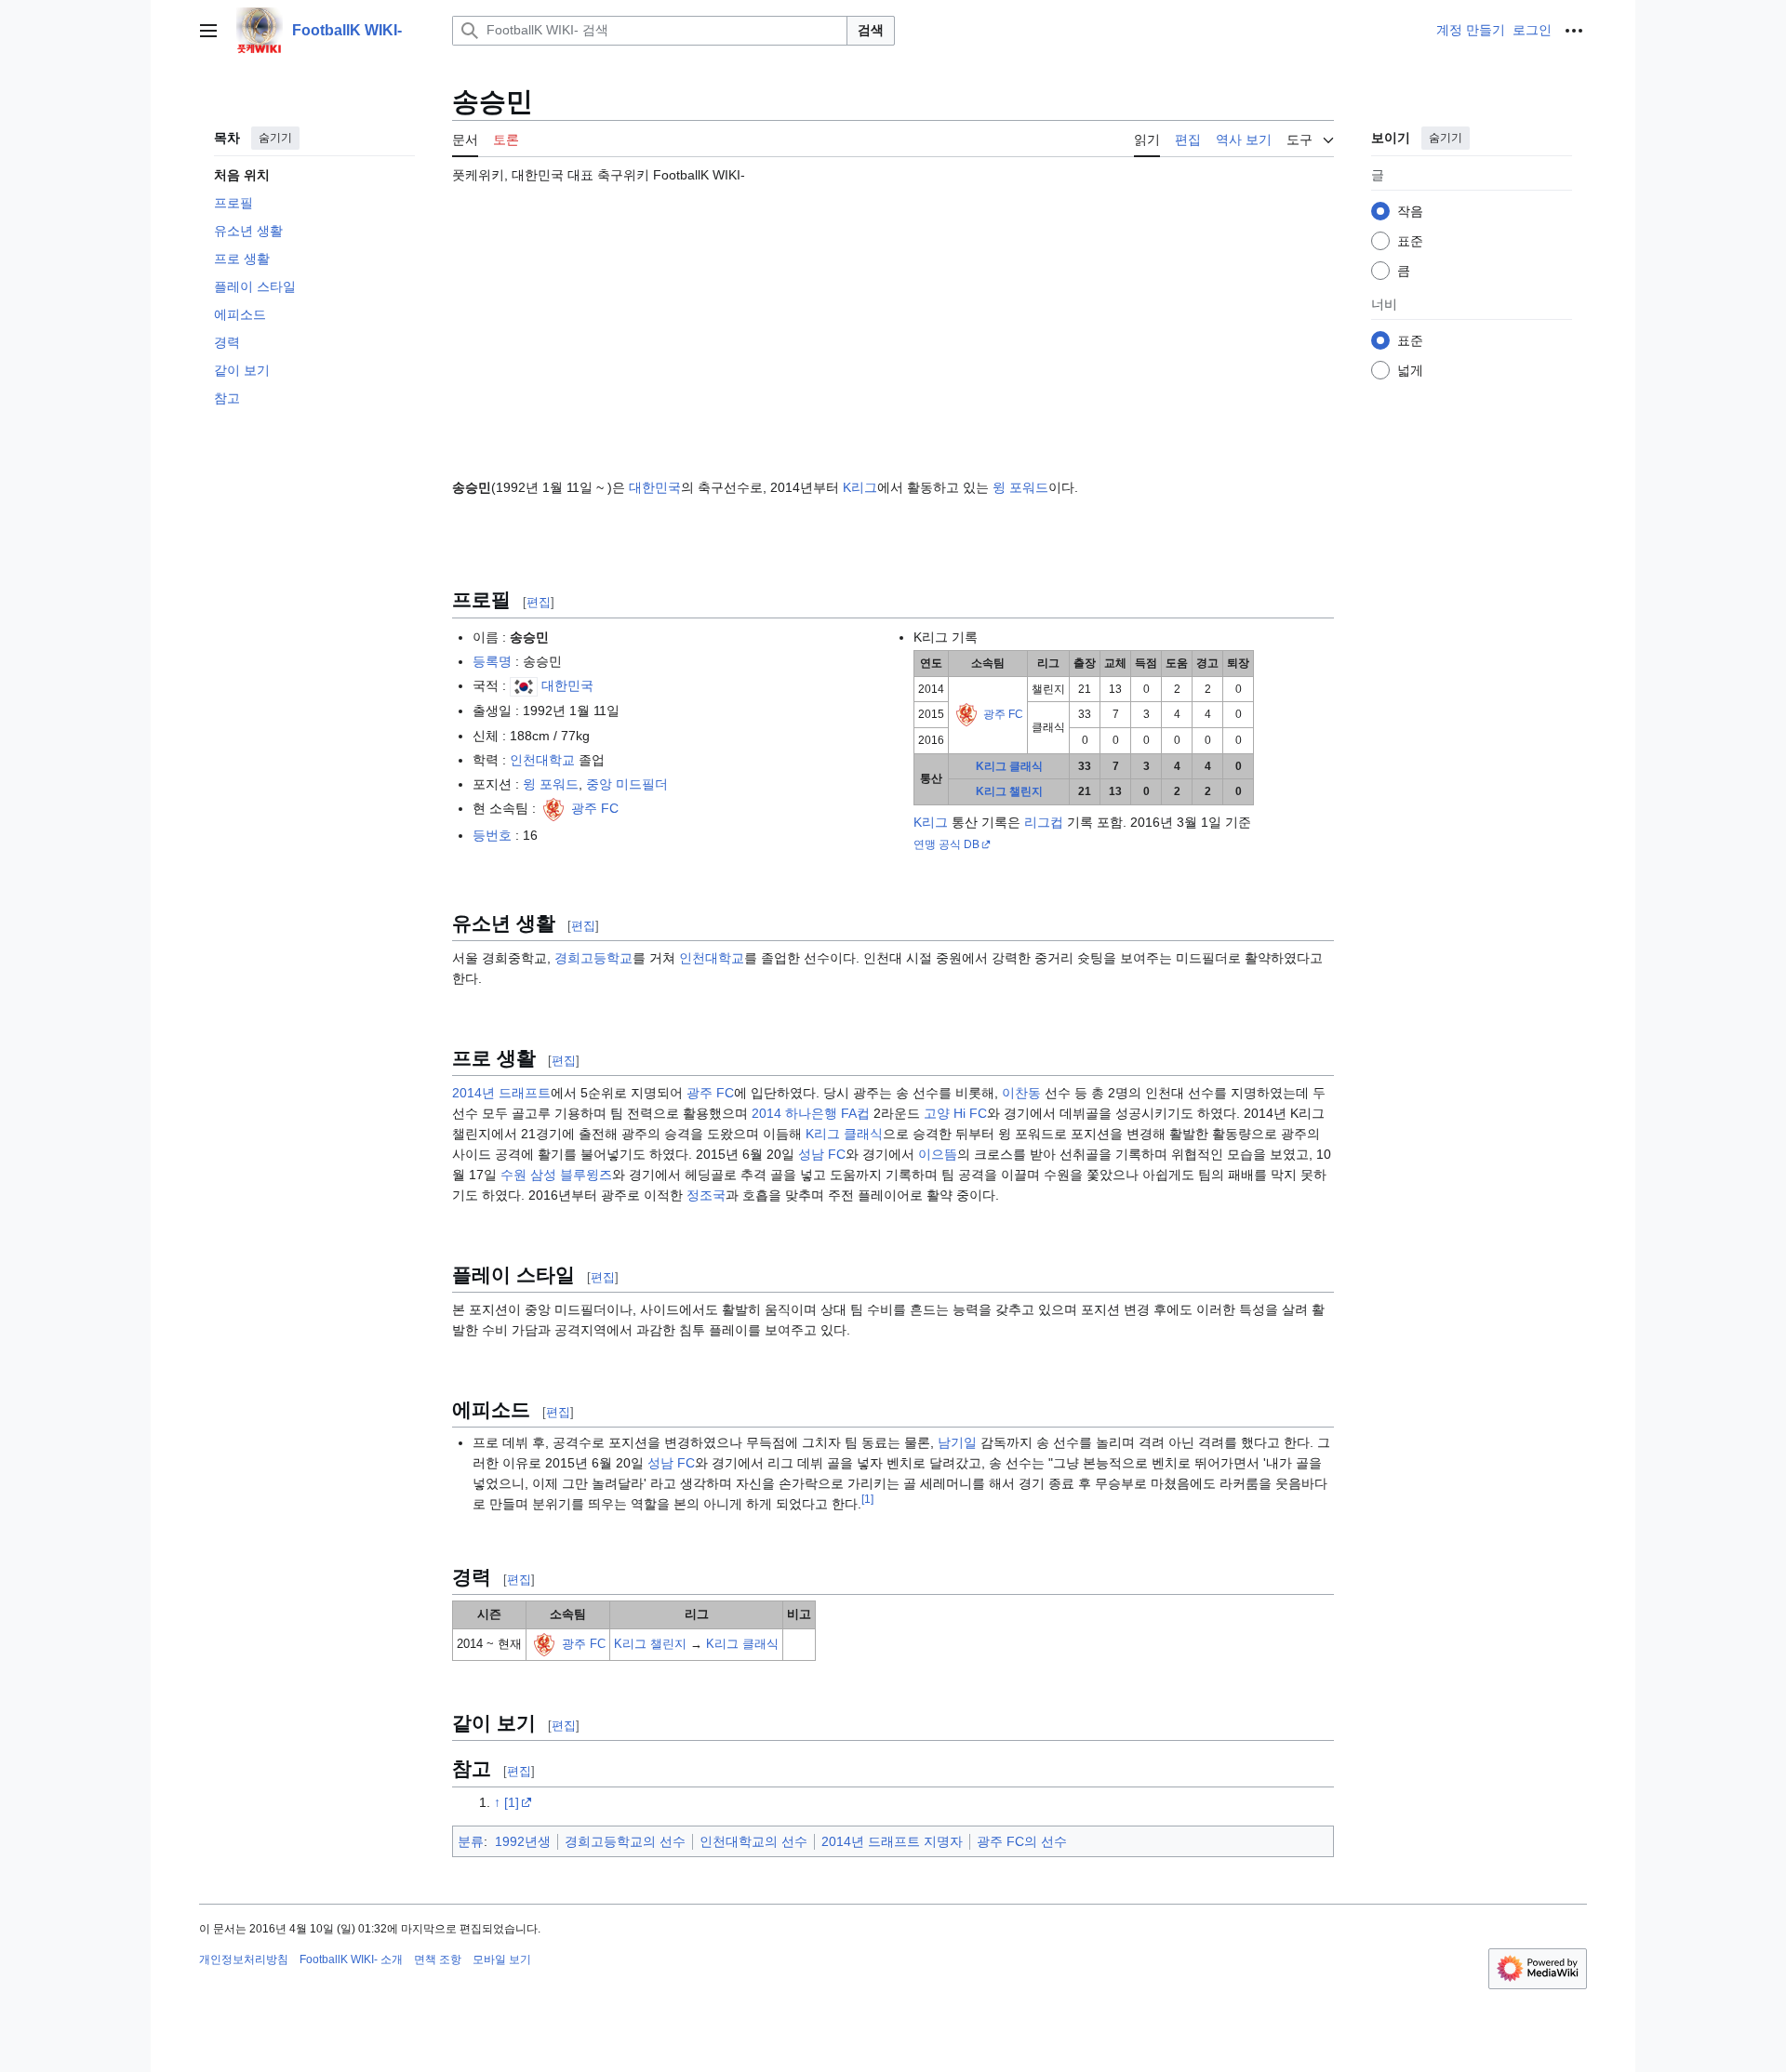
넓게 (1410, 370)
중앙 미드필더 (627, 784)
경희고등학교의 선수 (625, 1841)
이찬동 (1021, 1093)
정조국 (706, 1195)
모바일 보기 (502, 1959)
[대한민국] (524, 685)
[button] (208, 31)
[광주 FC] (553, 808)
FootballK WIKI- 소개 (351, 1959)
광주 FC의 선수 (1022, 1841)
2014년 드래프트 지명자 (892, 1841)
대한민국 (655, 487)
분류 (471, 1841)
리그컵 (1044, 822)
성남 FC (822, 1154)
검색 (871, 30)
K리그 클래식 (1009, 766)
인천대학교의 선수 (753, 1841)
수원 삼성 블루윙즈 (556, 1175)
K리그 (860, 487)
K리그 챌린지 (1009, 791)
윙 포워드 (1020, 487)
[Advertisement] (893, 323)
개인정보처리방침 (244, 1959)
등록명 (492, 661)
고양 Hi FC (955, 1113)
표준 (1410, 241)
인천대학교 (542, 760)
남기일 (957, 1442)
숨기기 (275, 138)
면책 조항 (438, 1959)
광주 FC (595, 808)
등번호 (492, 835)
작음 (1410, 211)
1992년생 (523, 1841)
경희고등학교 (593, 958)
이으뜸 (938, 1154)
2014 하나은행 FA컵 (811, 1113)
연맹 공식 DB (946, 844)
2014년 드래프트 (501, 1093)
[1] (512, 1802)
